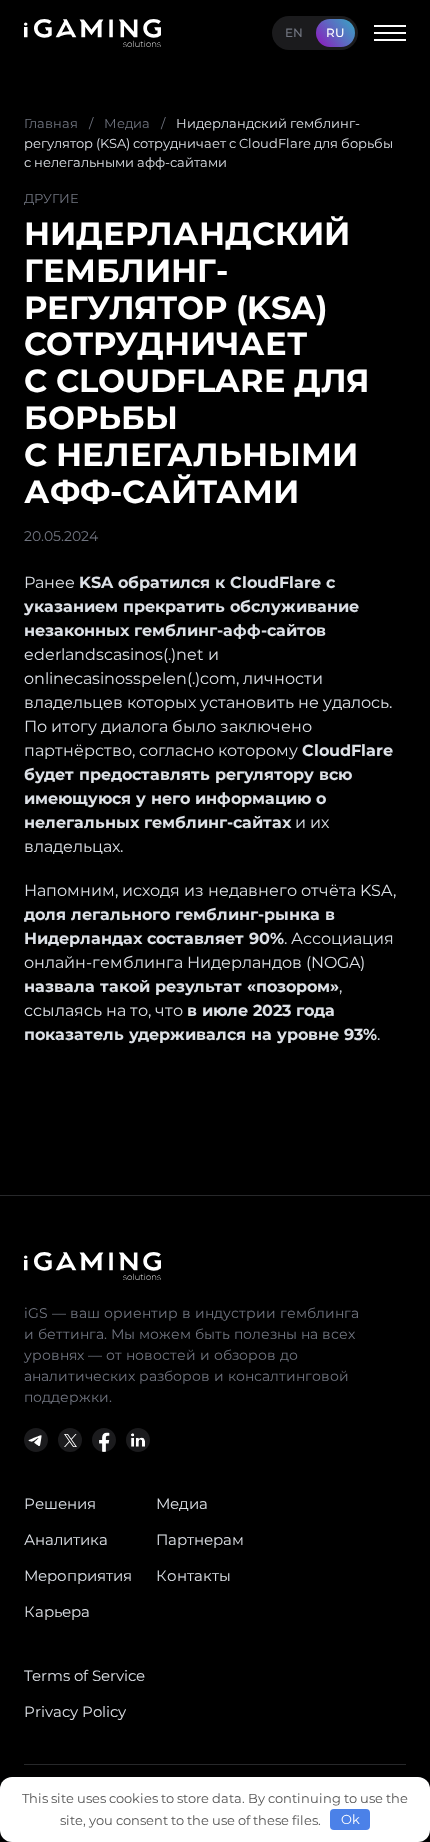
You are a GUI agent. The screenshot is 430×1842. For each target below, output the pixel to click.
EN (294, 32)
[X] (70, 1440)
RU (335, 32)
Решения (60, 1503)
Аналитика (66, 1539)
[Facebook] (104, 1440)
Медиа (127, 123)
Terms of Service (84, 1675)
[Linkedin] (138, 1440)
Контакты (193, 1575)
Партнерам (200, 1539)
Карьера (57, 1611)
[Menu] (390, 33)
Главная (51, 123)
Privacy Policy (75, 1711)
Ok (350, 1819)
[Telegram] (36, 1440)
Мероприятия (78, 1575)
